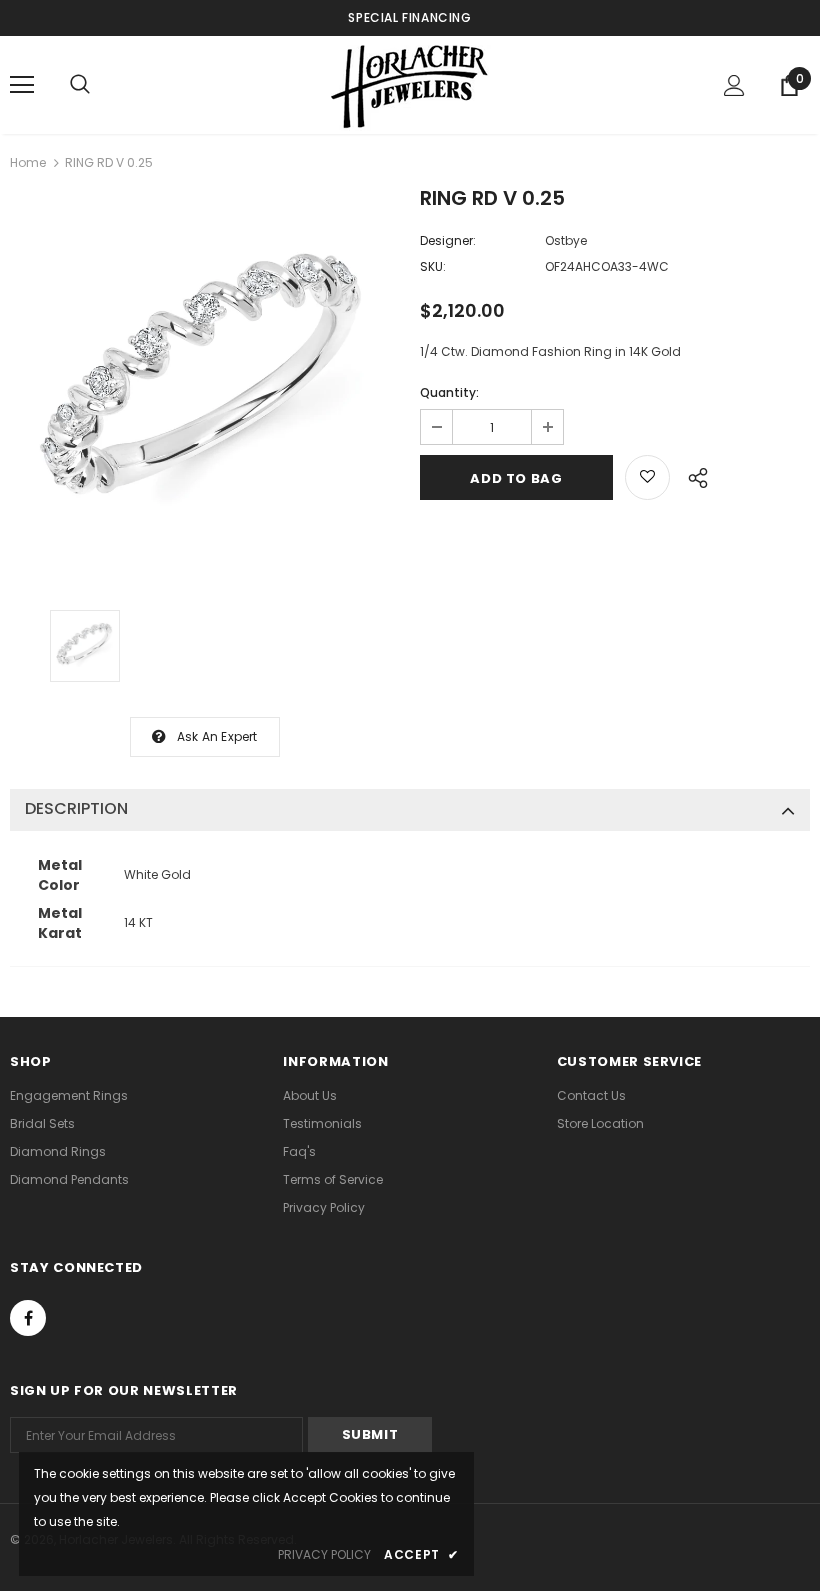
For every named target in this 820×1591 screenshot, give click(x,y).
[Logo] (410, 84)
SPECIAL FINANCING (409, 17)
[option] (205, 385)
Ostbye (566, 240)
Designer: (448, 240)
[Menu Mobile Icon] (22, 85)
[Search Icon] (80, 85)
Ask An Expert (217, 736)
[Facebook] (28, 1318)
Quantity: (449, 392)
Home (28, 162)
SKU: (433, 266)
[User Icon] (734, 85)
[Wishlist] (647, 477)
